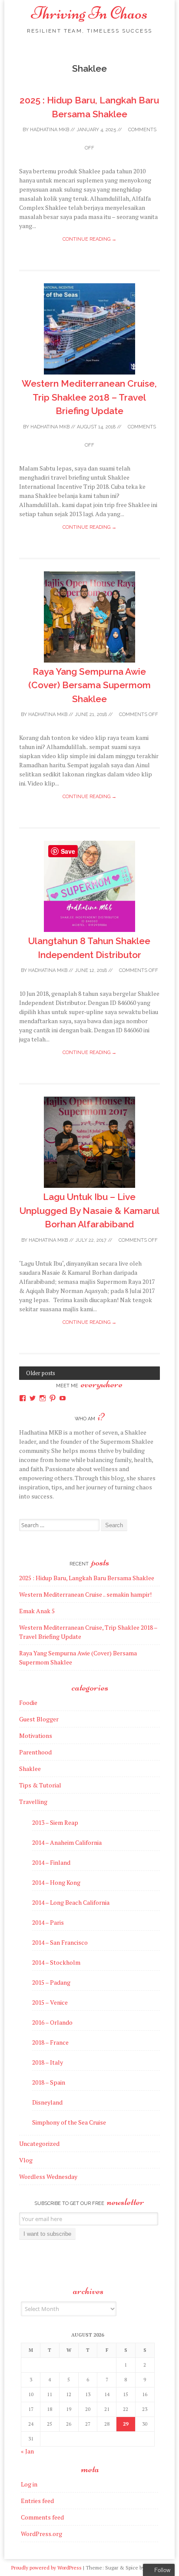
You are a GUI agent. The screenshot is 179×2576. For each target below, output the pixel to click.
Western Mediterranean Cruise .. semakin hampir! (85, 1594)
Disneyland (47, 2102)
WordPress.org (41, 2534)
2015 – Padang (51, 1982)
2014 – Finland (51, 1862)
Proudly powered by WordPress (46, 2568)
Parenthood (35, 1752)
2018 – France (50, 2042)
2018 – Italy (48, 2062)
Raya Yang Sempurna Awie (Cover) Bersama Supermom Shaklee (89, 685)
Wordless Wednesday (48, 2177)
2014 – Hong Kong (56, 1882)
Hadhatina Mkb (50, 130)
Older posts (41, 1373)
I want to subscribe (47, 2234)
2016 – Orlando (52, 2022)
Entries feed (37, 2501)
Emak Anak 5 (37, 1611)
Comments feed (42, 2517)
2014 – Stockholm (56, 1962)
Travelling (33, 1802)
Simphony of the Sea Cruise (69, 2122)
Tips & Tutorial (40, 1785)
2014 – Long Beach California (71, 1902)
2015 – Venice (50, 2002)
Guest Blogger (39, 1719)
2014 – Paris (48, 1922)
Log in (29, 2484)
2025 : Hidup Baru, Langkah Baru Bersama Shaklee (87, 1578)
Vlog (26, 2160)
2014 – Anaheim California (67, 1842)
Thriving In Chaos (89, 13)
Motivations (36, 1736)
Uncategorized (39, 2143)
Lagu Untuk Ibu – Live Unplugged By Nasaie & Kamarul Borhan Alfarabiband (89, 1210)
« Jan (27, 2451)
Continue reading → (89, 239)
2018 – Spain (49, 2082)
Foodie (28, 1702)
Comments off (138, 714)
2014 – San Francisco (60, 1942)
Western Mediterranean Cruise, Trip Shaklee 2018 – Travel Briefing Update (89, 397)
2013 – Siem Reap (55, 1822)
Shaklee (30, 1769)
